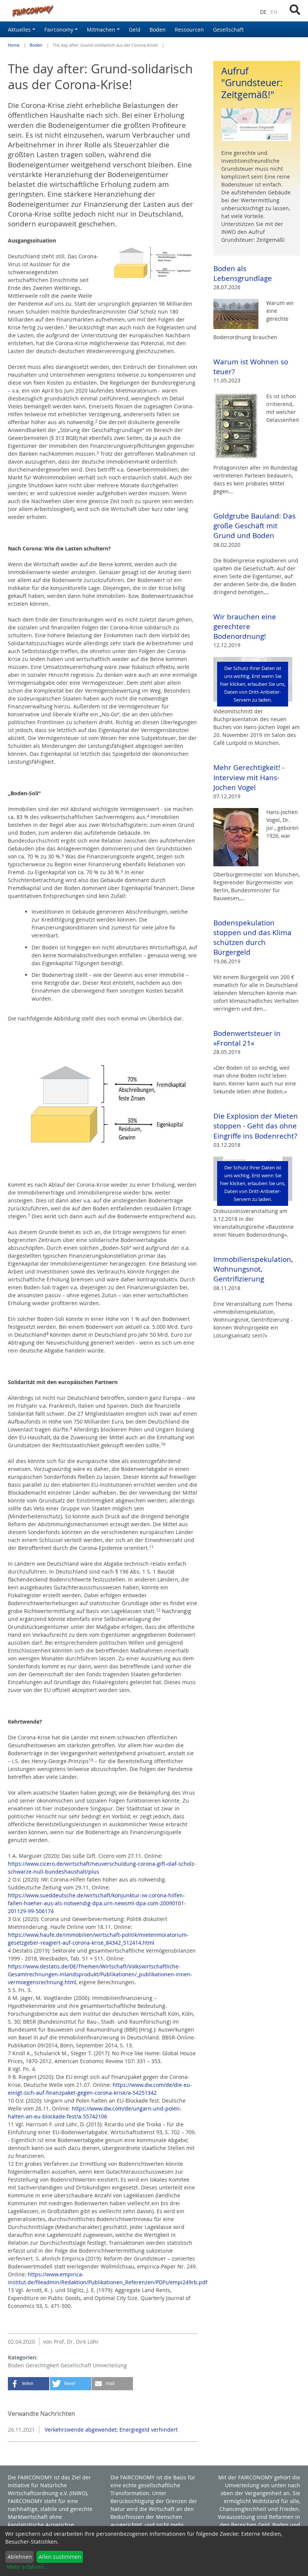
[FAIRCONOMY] (103, 11)
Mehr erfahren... (28, 2567)
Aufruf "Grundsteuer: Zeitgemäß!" (252, 83)
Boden (36, 45)
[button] (29, 2384)
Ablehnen (20, 2557)
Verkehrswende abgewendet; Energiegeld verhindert (110, 2430)
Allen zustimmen (60, 2557)
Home (14, 45)
